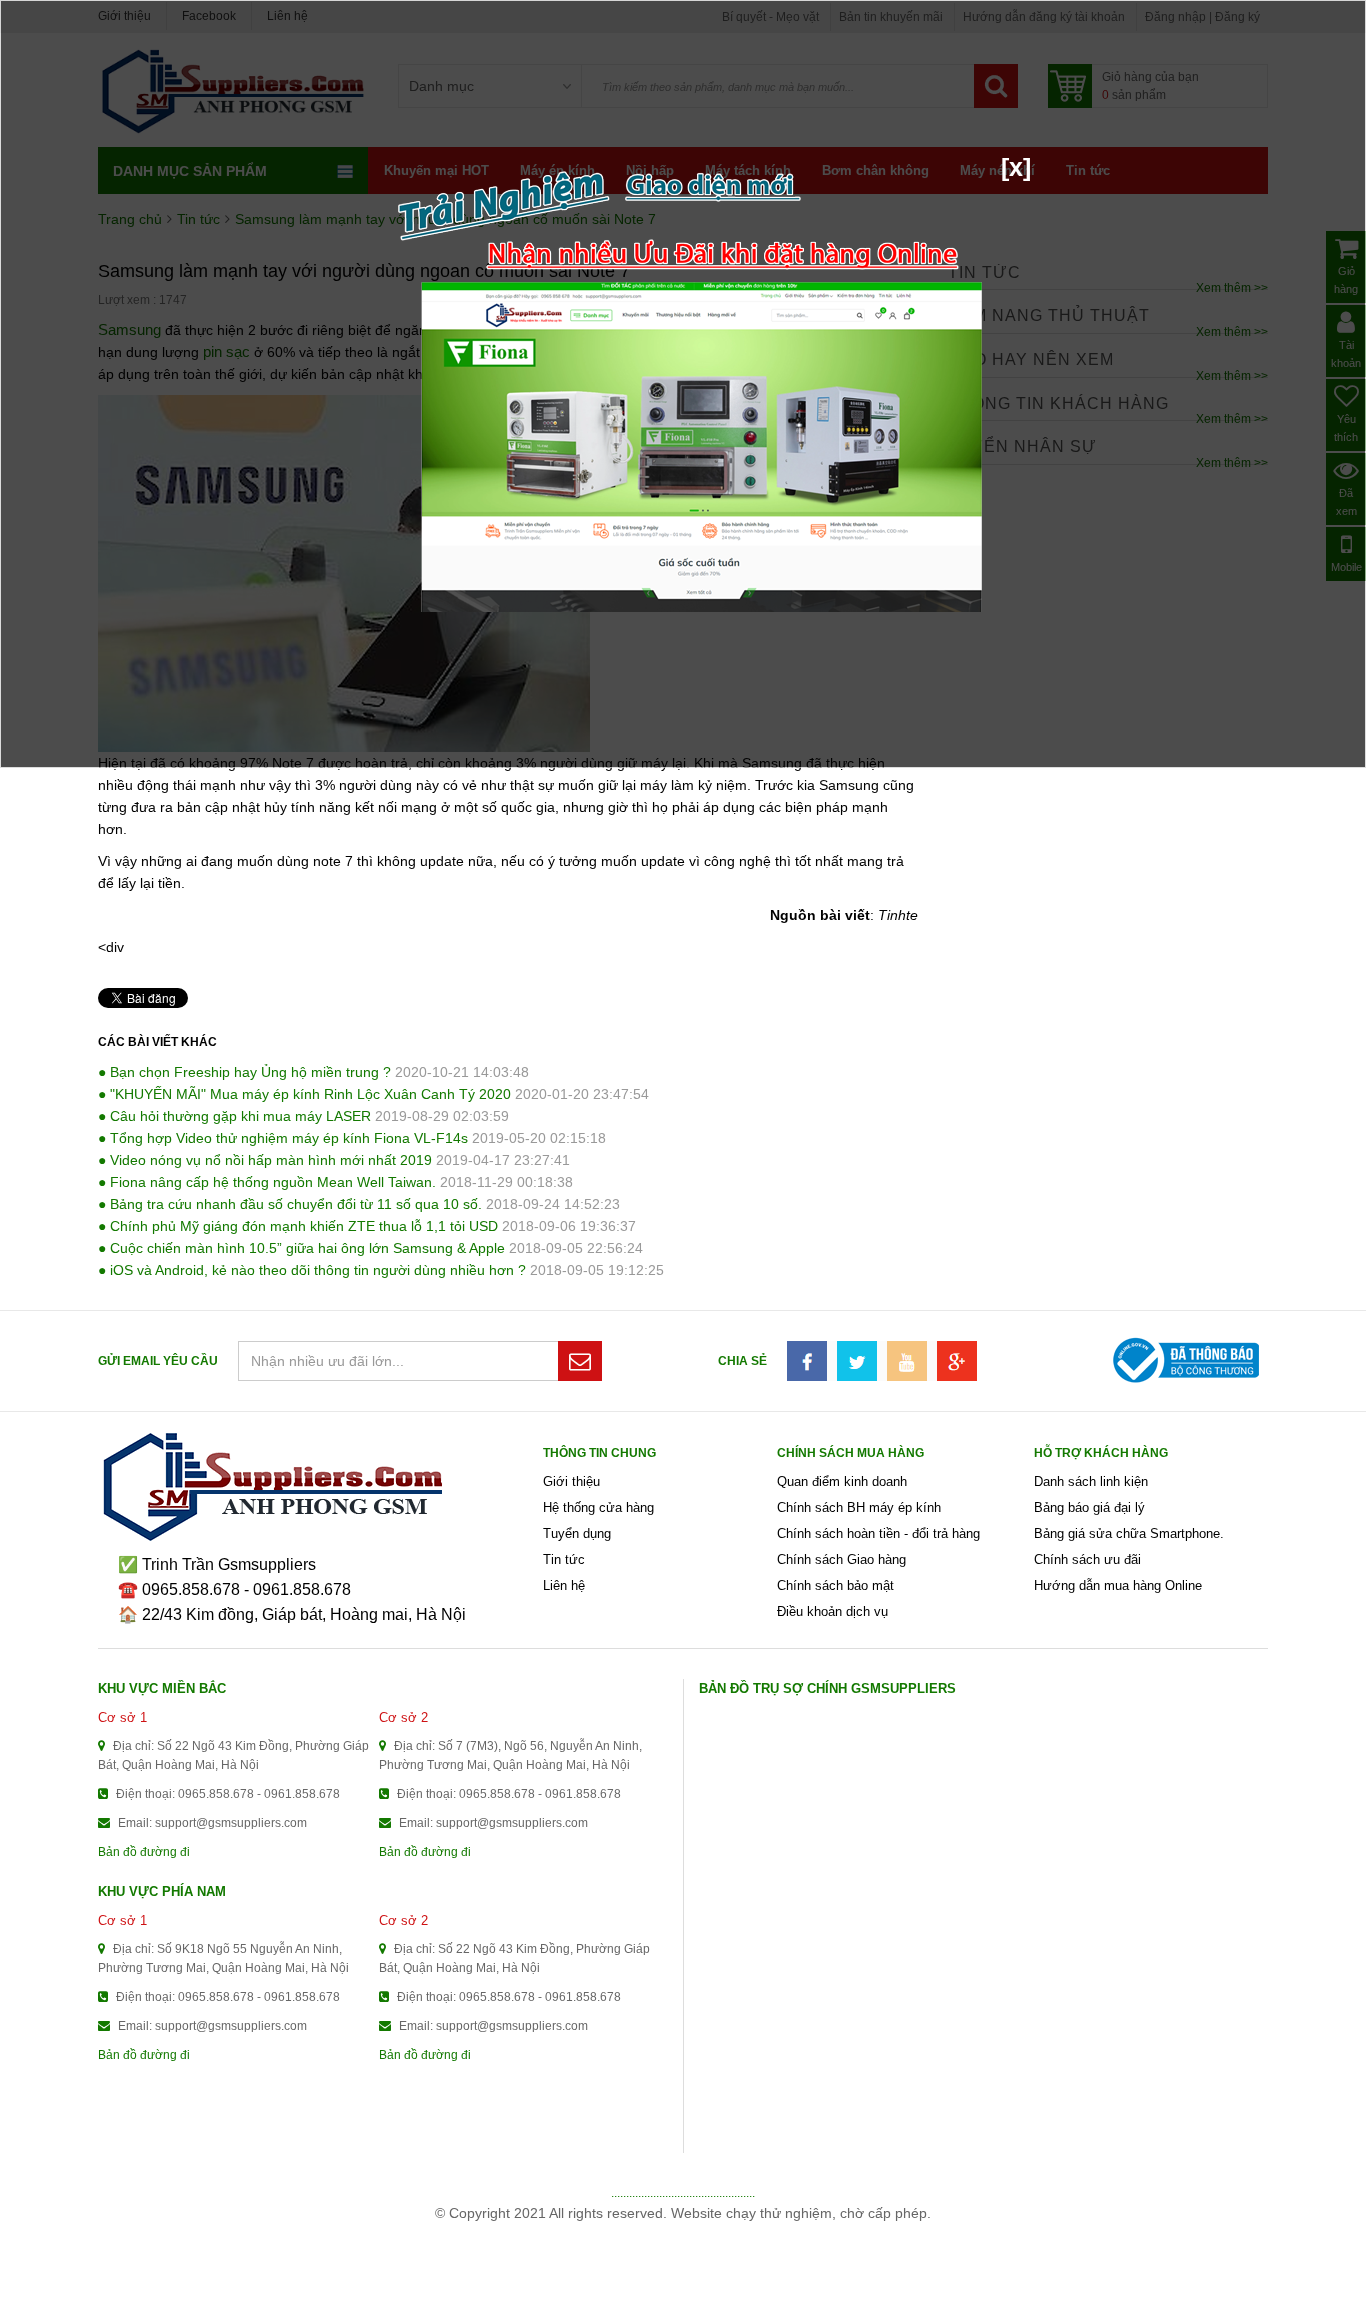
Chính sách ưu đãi (1087, 1559)
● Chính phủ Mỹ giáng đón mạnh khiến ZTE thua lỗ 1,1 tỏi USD (298, 1226)
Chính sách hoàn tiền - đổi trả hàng (878, 1533)
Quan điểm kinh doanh (842, 1481)
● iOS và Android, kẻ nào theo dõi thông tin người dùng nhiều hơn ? (312, 1270)
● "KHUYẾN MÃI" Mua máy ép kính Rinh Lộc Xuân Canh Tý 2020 (304, 1094)
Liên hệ (564, 1585)
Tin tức (564, 1559)
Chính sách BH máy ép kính (859, 1507)
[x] (1016, 167)
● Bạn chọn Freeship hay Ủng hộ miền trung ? (244, 1072)
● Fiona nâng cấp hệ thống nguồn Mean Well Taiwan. (267, 1182)
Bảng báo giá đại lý (1089, 1507)
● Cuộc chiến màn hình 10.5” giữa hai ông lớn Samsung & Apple (301, 1248)
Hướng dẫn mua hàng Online (1118, 1585)
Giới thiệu (571, 1481)
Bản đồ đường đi (144, 1852)
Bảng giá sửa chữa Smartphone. (1129, 1533)
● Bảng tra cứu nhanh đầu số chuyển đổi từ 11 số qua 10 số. (290, 1204)
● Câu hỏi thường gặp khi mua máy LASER (234, 1116)
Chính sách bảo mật (835, 1585)
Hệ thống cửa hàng (598, 1507)
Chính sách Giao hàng (841, 1559)
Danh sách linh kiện (1091, 1481)
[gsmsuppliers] (320, 1487)
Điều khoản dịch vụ (832, 1611)
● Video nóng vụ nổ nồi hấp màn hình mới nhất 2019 (265, 1160)
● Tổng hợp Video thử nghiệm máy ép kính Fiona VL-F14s (283, 1138)
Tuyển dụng (577, 1533)
